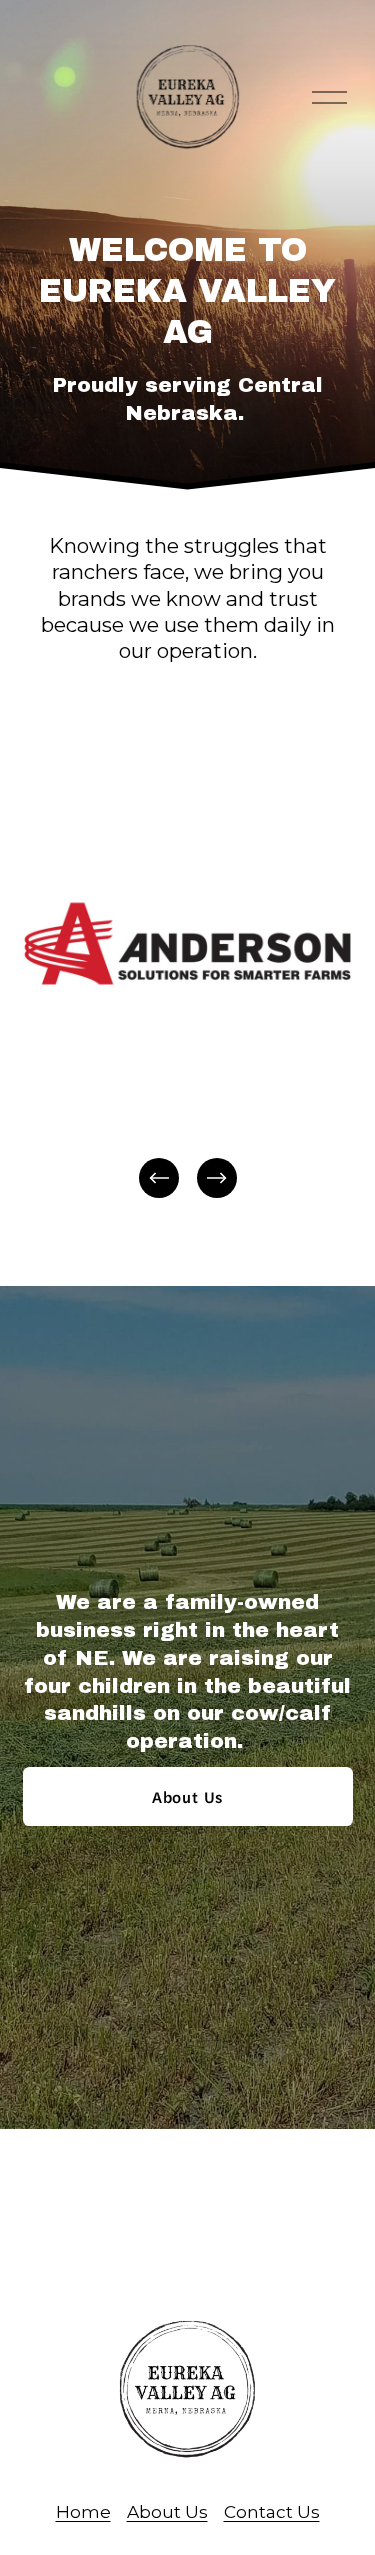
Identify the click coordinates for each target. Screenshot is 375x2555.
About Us (187, 1796)
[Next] (217, 1178)
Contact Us (272, 2511)
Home (83, 2511)
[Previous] (159, 1178)
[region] (187, 984)
